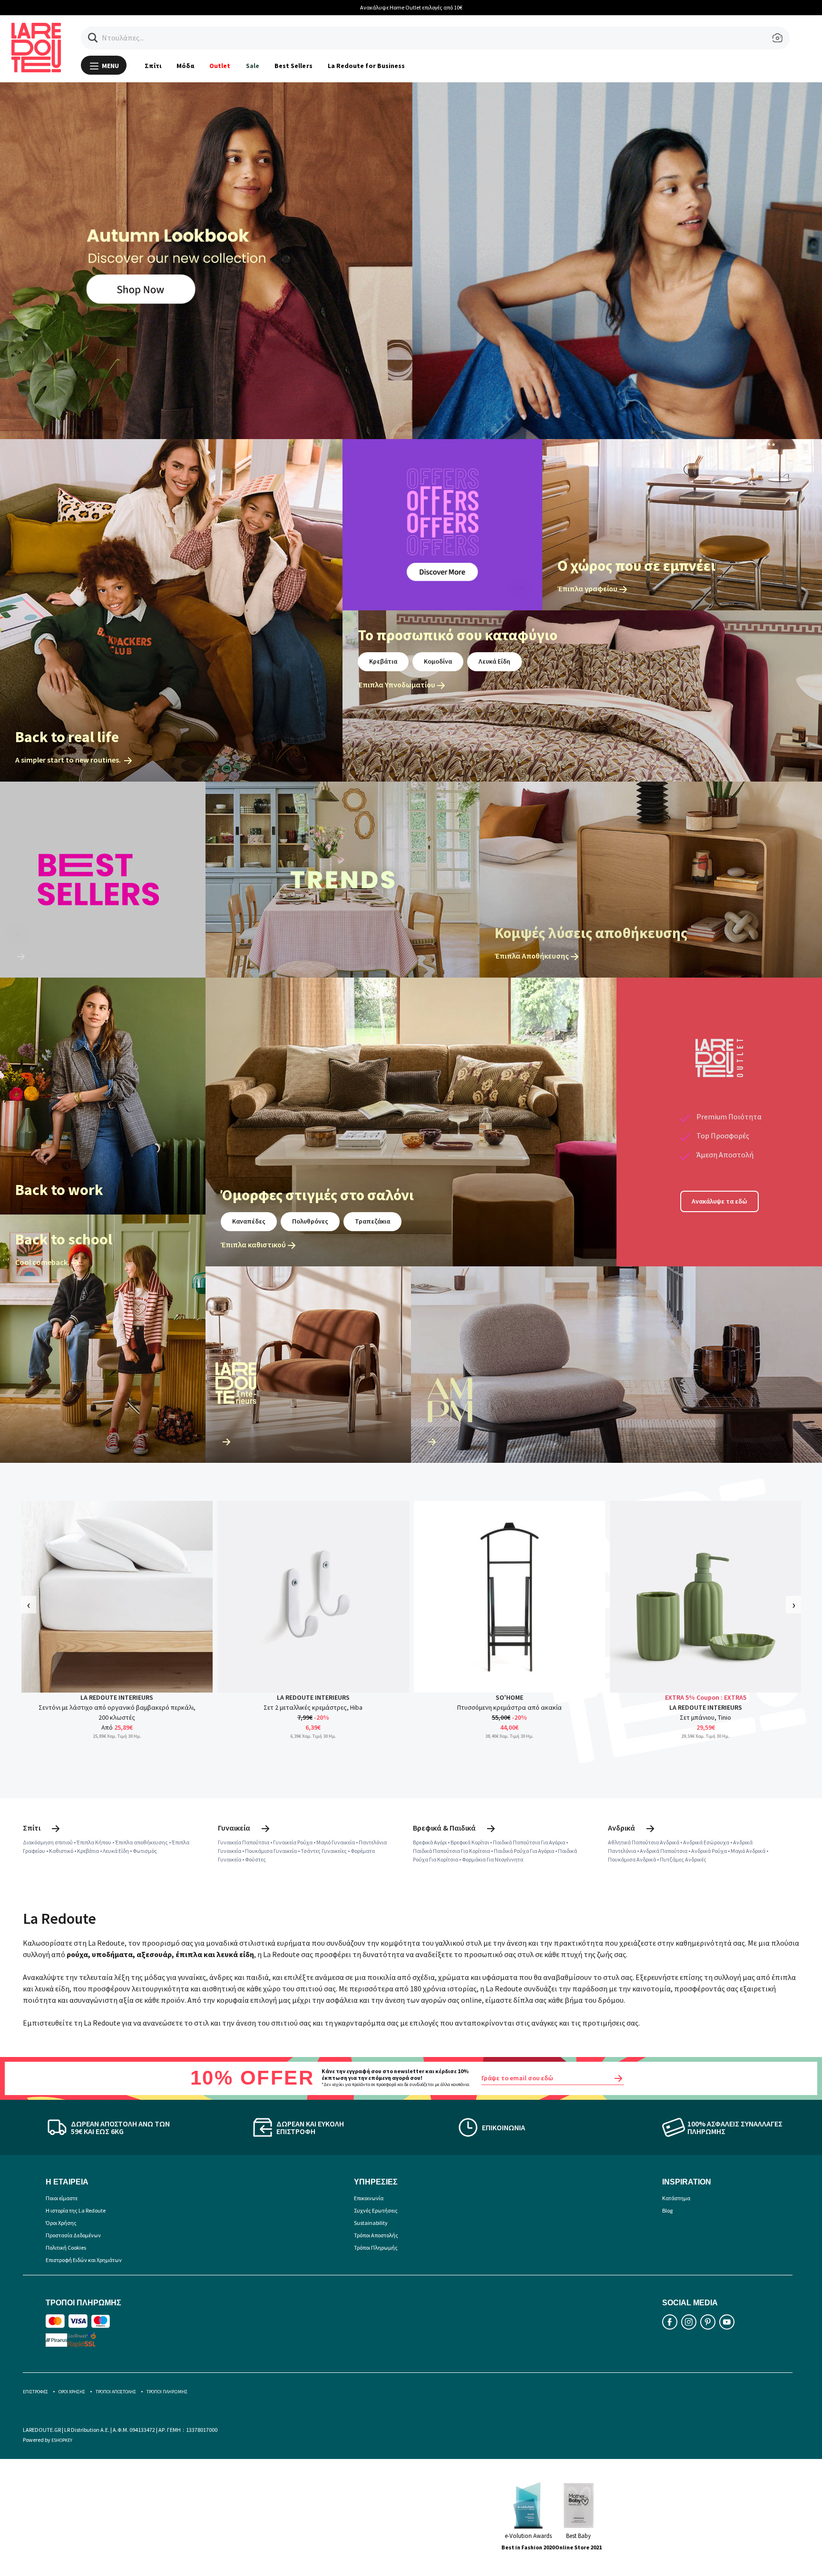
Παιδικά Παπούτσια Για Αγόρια (529, 1842)
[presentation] (29, 1604)
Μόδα (185, 66)
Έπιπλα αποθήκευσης (142, 1842)
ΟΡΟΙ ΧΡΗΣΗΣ (72, 2392)
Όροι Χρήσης (61, 2223)
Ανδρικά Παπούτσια (664, 1851)
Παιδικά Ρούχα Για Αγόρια (524, 1851)
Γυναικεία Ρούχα (293, 1842)
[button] (93, 38)
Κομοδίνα (438, 661)
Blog (667, 2210)
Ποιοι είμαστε (62, 2198)
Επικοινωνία (369, 2198)
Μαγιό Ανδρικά (748, 1851)
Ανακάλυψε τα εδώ (719, 1201)
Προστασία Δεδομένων (73, 2235)
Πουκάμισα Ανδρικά (632, 1859)
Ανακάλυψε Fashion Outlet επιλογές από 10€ (448, 7)
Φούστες (255, 1859)
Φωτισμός (145, 1851)
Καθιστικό (61, 1851)
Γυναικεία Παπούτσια (244, 1842)
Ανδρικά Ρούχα (709, 1851)
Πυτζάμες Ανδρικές (683, 1859)
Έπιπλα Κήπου (94, 1842)
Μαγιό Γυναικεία (336, 1842)
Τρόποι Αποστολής (376, 2235)
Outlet (220, 66)
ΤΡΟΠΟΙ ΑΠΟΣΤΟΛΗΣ (116, 2392)
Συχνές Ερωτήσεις (376, 2210)
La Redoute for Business (367, 66)
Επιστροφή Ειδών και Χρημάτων (84, 2260)
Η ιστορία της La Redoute (76, 2210)
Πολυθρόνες (310, 1221)
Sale (253, 66)
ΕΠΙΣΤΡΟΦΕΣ (35, 2392)
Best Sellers (294, 66)
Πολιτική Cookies (66, 2248)
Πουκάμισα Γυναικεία (271, 1851)
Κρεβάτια (383, 661)
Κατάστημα (676, 2198)
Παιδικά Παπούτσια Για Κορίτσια (451, 1851)
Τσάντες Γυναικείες (324, 1851)
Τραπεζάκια (372, 1221)
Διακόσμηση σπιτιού (48, 1842)
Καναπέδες (249, 1221)
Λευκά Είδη (494, 661)
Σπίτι (153, 66)
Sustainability (371, 2223)
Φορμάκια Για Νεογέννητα (493, 1859)
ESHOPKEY (62, 2440)
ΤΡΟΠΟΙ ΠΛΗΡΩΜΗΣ (167, 2392)
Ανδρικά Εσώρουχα (706, 1842)
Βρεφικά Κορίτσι (470, 1842)
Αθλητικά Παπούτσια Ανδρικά (644, 1842)
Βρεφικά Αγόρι (430, 1842)
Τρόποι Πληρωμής (376, 2248)
